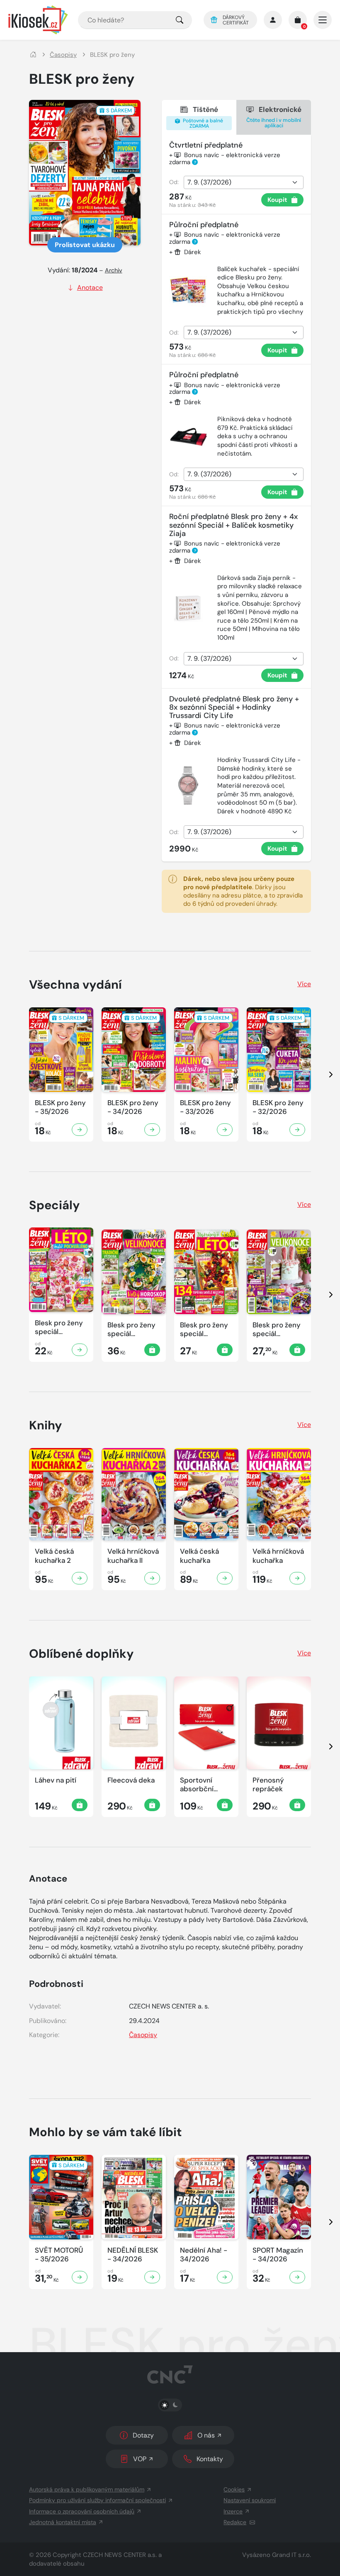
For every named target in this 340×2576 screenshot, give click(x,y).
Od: (174, 182)
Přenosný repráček (268, 1785)
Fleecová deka (131, 1780)
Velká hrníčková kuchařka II (133, 1556)
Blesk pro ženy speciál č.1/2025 (277, 1330)
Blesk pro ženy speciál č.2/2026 (59, 1328)
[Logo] (38, 20)
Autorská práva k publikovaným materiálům (87, 2489)
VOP (140, 2459)
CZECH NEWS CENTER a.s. (120, 2555)
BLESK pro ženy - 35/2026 (60, 1107)
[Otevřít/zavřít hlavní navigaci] (323, 20)
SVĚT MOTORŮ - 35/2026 (59, 2255)
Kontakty (210, 2459)
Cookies (234, 2489)
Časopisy (63, 55)
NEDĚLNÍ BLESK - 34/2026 (133, 2255)
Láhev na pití (56, 1780)
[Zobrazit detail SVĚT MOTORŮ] (80, 2277)
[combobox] (135, 20)
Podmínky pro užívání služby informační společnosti (97, 2500)
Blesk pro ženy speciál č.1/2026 (131, 1330)
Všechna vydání (75, 985)
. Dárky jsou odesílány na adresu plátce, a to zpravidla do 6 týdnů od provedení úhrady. (243, 891)
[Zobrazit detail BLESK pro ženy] (80, 1130)
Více (304, 984)
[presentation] (323, 1075)
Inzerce (233, 2511)
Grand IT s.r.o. (291, 2555)
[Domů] (33, 55)
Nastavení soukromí (250, 2500)
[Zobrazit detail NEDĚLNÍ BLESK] (152, 2277)
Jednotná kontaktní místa (63, 2522)
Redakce (235, 2522)
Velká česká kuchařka (199, 1556)
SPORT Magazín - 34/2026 (278, 2255)
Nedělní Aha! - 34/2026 (204, 2255)
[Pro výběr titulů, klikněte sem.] (180, 20)
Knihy (46, 1425)
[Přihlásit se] (273, 20)
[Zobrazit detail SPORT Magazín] (297, 2277)
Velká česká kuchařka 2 (54, 1556)
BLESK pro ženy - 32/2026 (278, 1107)
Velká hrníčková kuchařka (278, 1556)
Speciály (55, 1205)
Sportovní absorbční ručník (197, 1785)
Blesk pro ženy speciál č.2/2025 (204, 1330)
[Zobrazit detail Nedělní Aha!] (225, 2277)
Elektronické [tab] (274, 117)
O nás (206, 2435)
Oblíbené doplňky (81, 1654)
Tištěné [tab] (202, 117)
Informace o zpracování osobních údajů (82, 2511)
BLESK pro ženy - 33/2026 (205, 1107)
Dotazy (143, 2435)
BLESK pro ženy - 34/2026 (133, 1107)
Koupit (277, 200)
